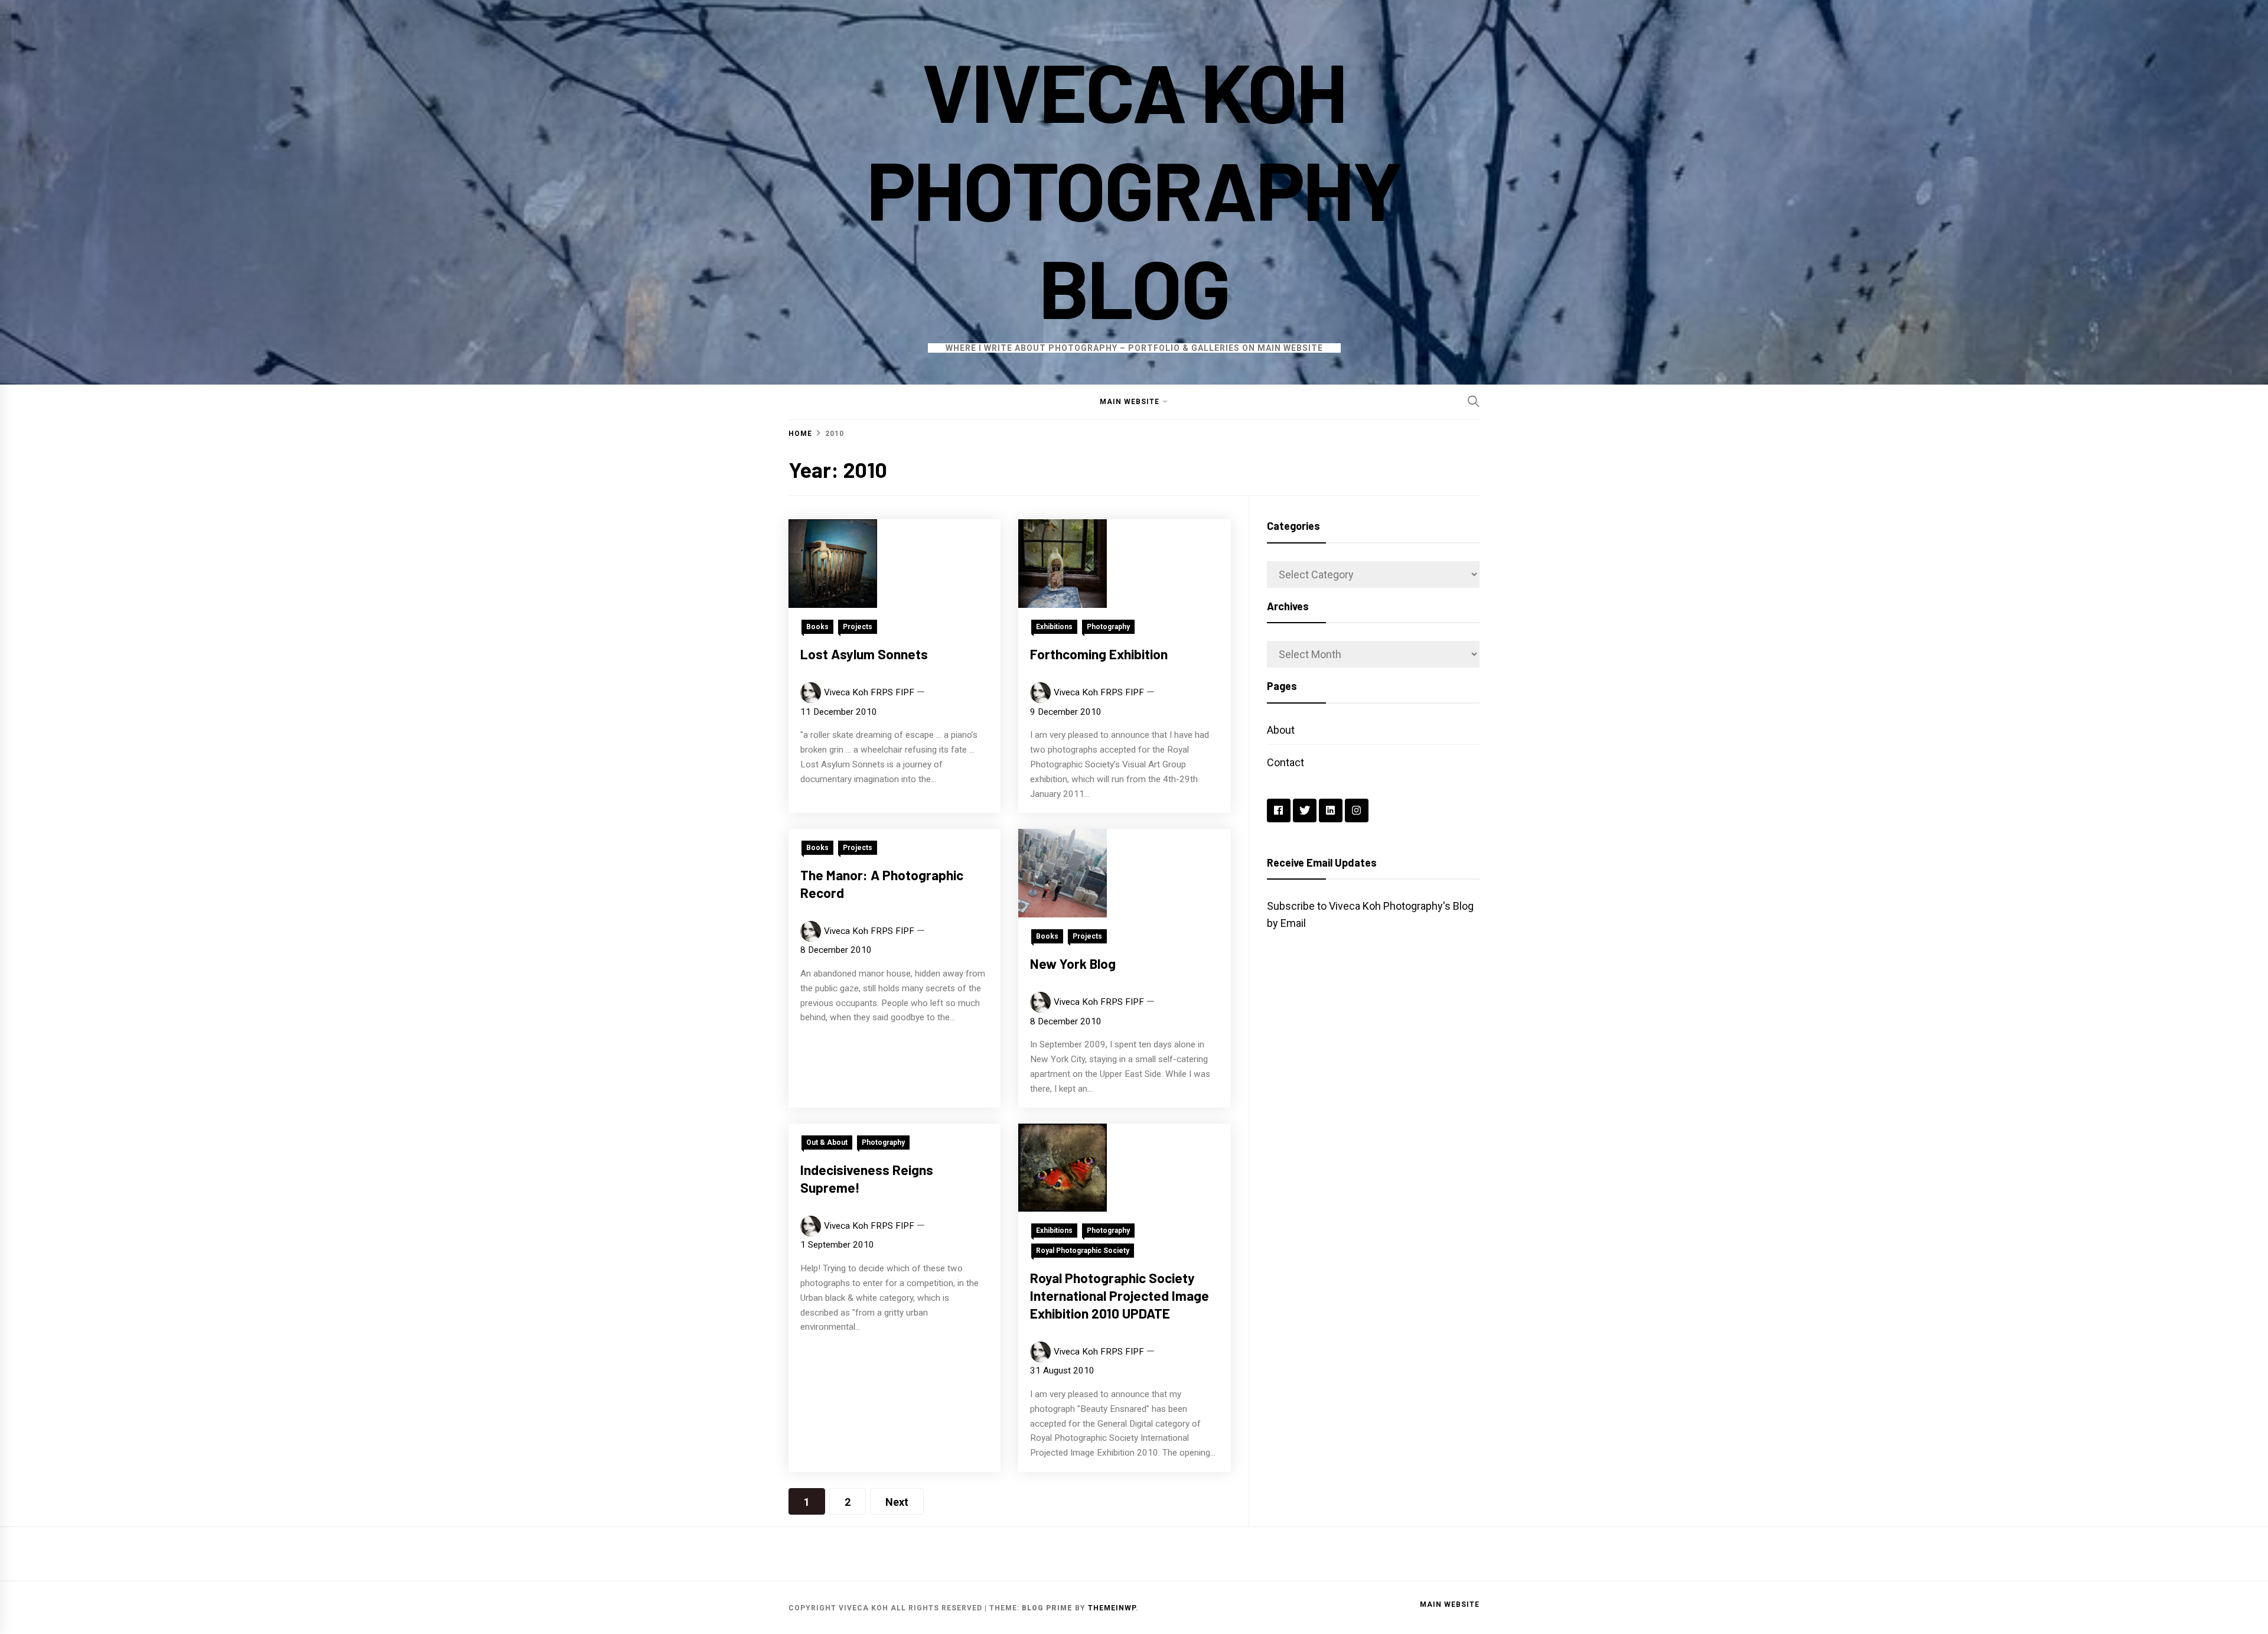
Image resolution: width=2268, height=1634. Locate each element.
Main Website (1130, 402)
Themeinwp (1112, 1608)
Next (897, 1502)
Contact (1285, 762)
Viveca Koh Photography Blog (1134, 188)
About (1281, 730)
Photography (1108, 627)
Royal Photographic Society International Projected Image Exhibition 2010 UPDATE (1120, 1296)
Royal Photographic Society (1083, 1251)
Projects (858, 627)
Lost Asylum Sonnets (864, 654)
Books (817, 627)
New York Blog (1073, 964)
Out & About (827, 1143)
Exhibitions (1054, 627)
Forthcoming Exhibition (1099, 654)
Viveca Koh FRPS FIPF (869, 692)
